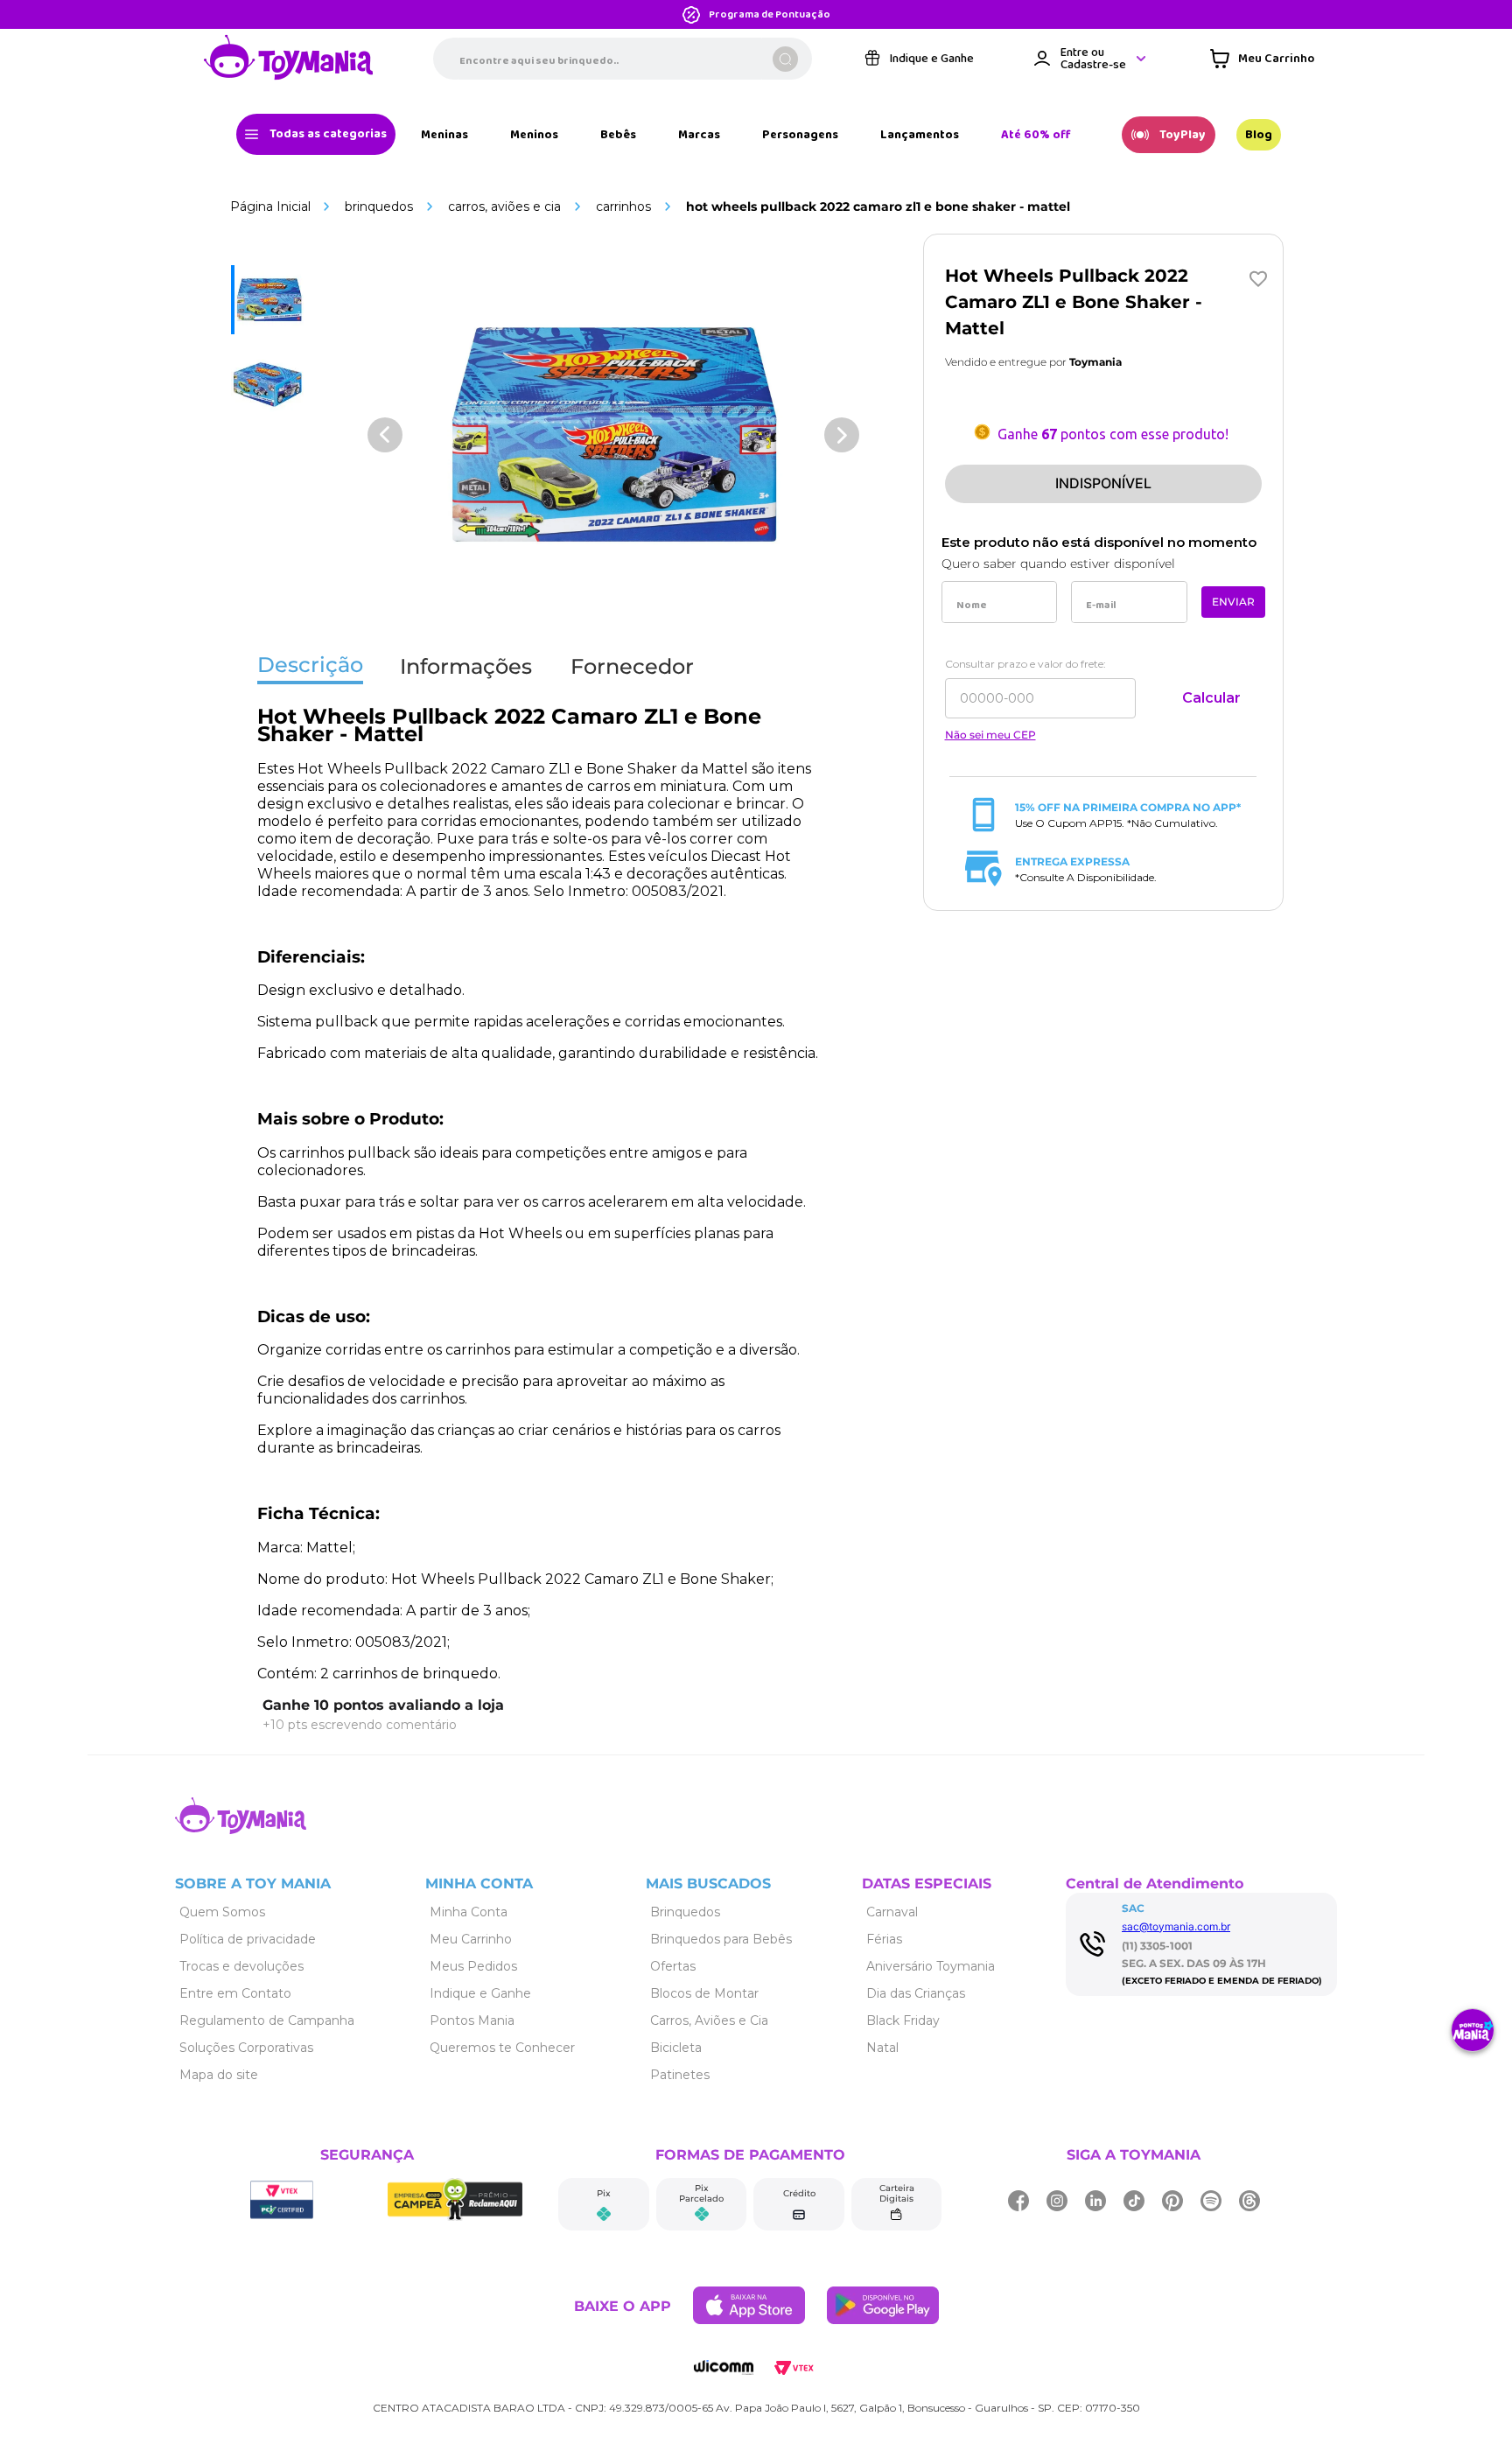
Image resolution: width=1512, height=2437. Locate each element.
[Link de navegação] (289, 59)
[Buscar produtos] (785, 59)
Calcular (1211, 698)
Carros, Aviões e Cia (504, 207)
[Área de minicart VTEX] (1262, 59)
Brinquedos (379, 207)
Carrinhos (623, 207)
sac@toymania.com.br (1176, 1926)
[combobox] (623, 59)
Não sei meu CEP (990, 735)
